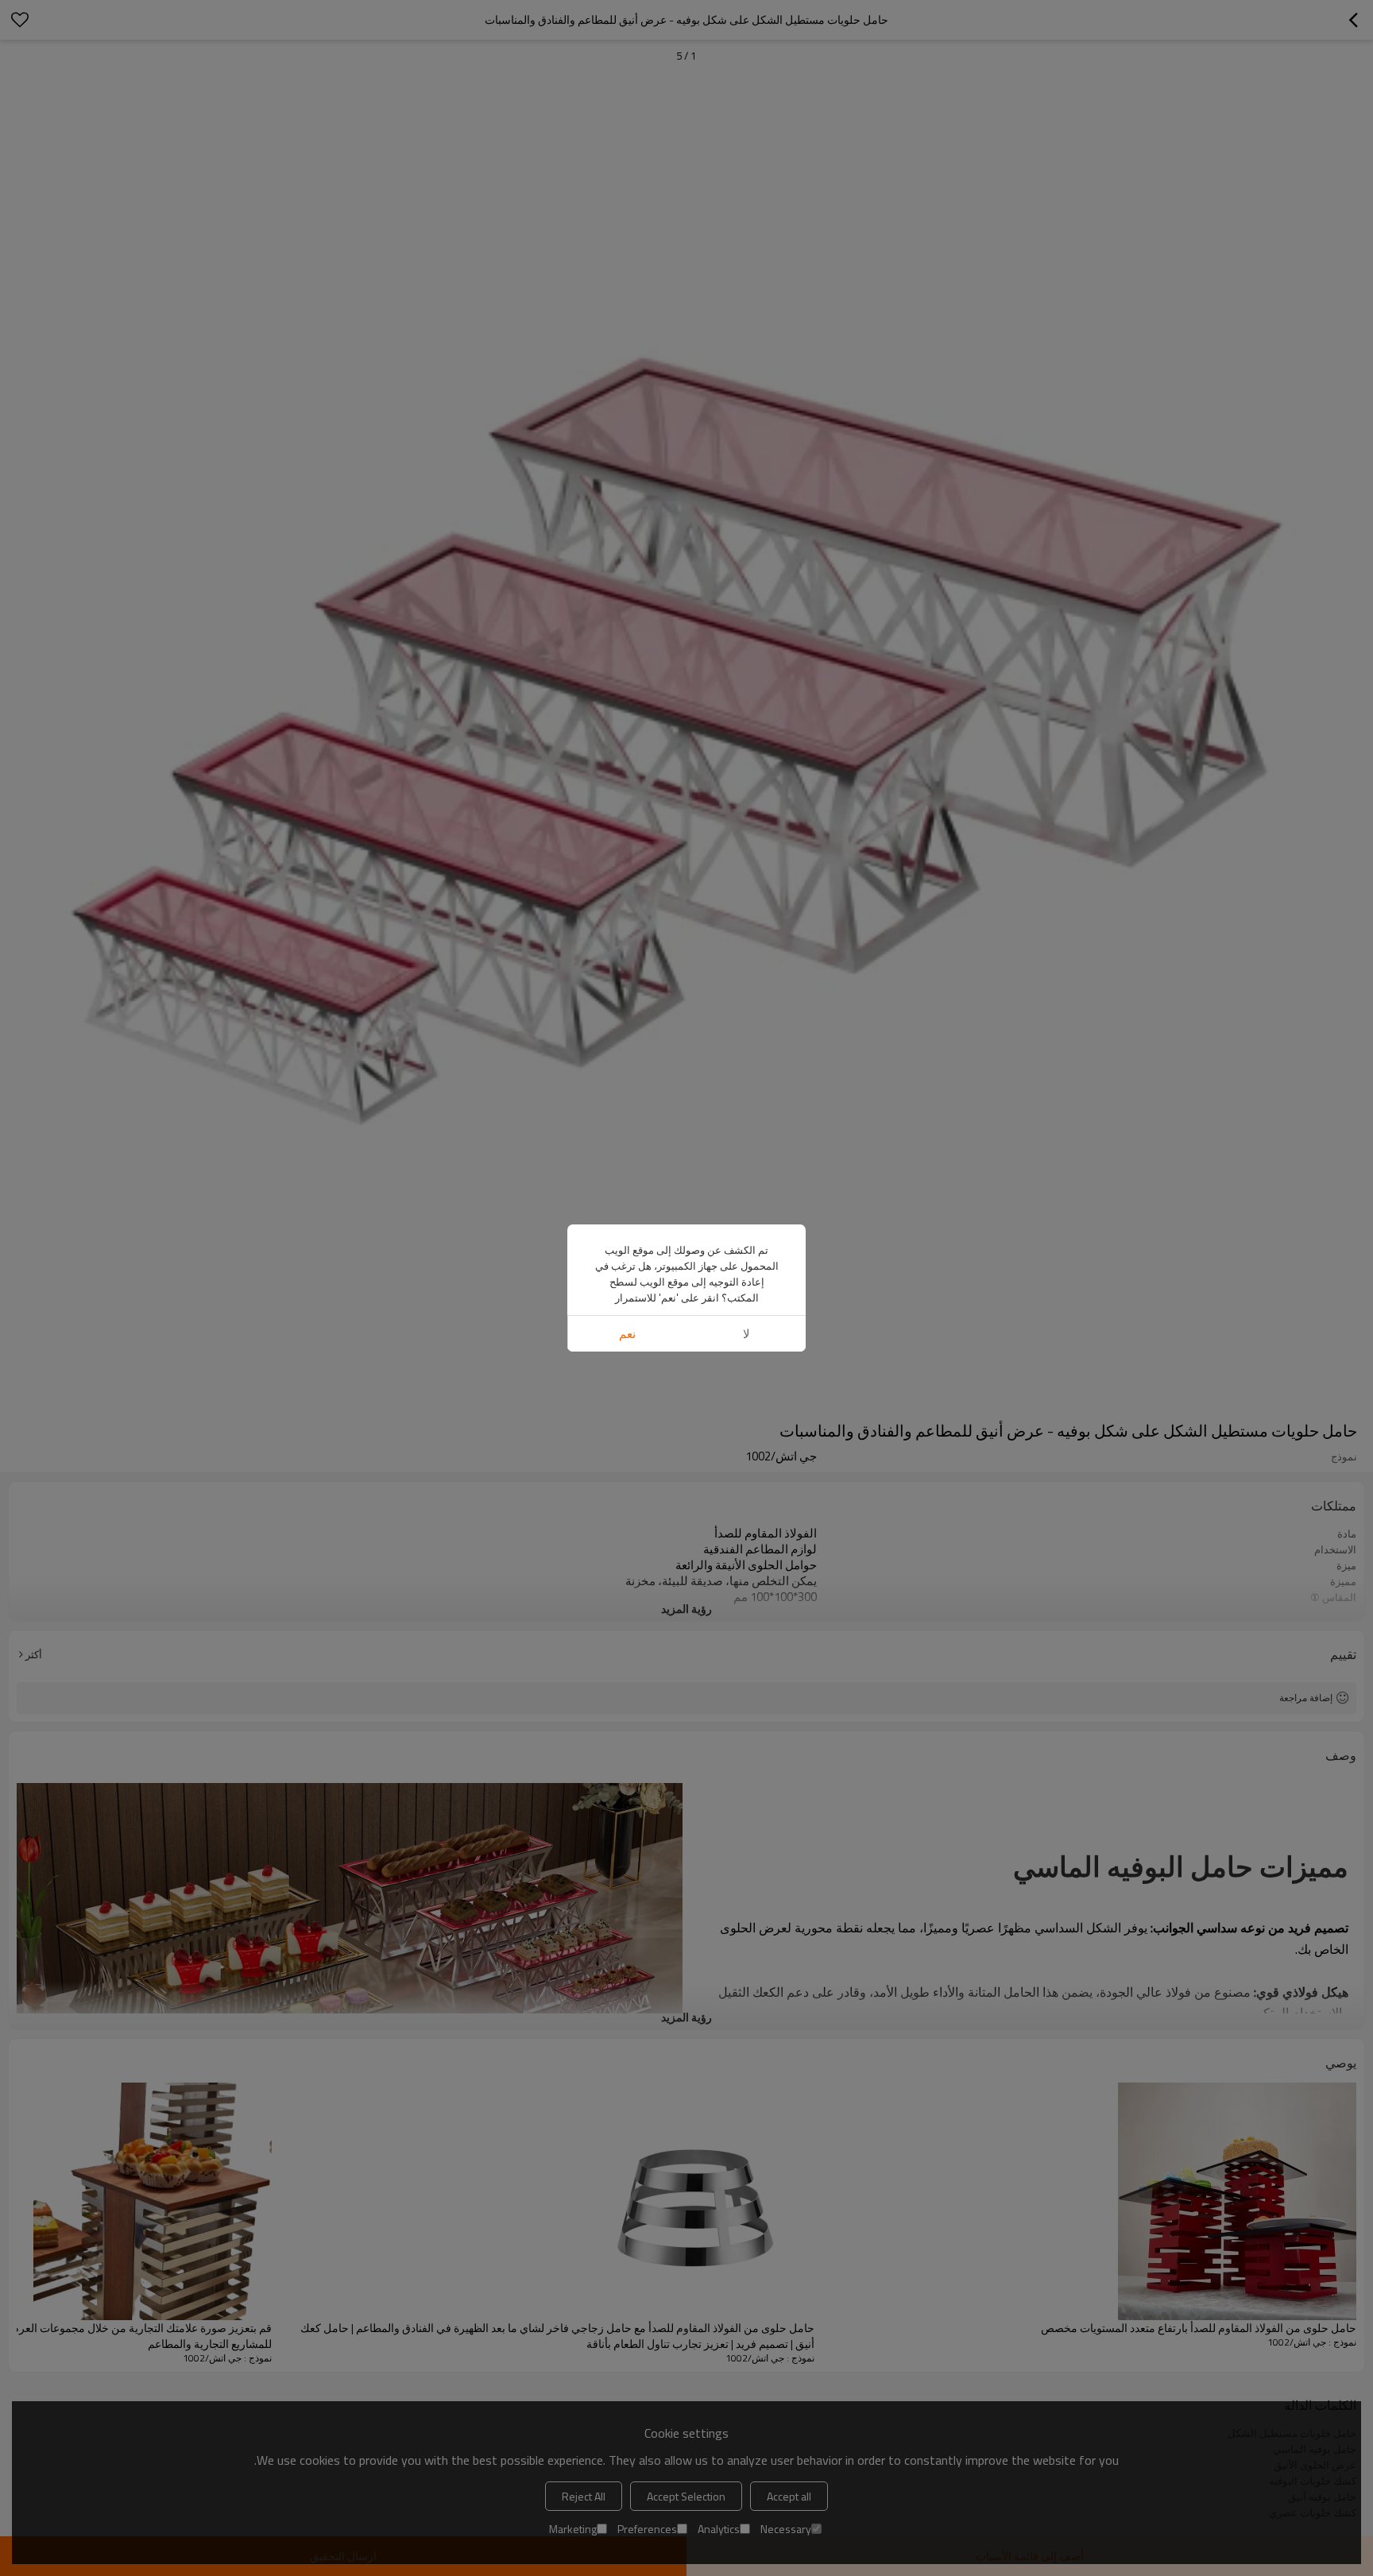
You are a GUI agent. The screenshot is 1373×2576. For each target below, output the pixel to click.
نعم (627, 1334)
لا (746, 1334)
